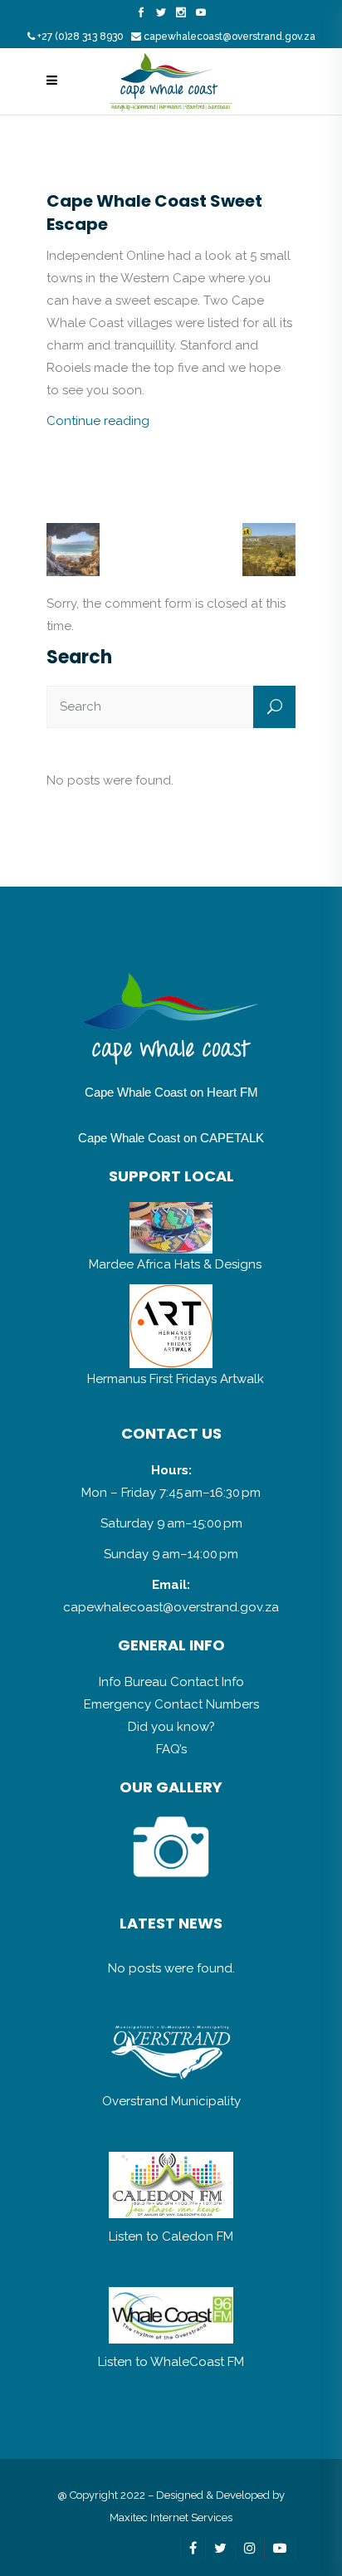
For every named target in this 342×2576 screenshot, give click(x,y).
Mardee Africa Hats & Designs (175, 1264)
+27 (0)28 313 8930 (81, 37)
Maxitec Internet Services (171, 2517)
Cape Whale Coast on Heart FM (171, 1092)
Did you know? (171, 1727)
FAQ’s (171, 1749)
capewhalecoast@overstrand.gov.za (230, 37)
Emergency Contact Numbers (171, 1704)
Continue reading (98, 421)
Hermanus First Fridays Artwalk (176, 1379)
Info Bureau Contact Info (171, 1682)
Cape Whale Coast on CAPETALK (171, 1138)
